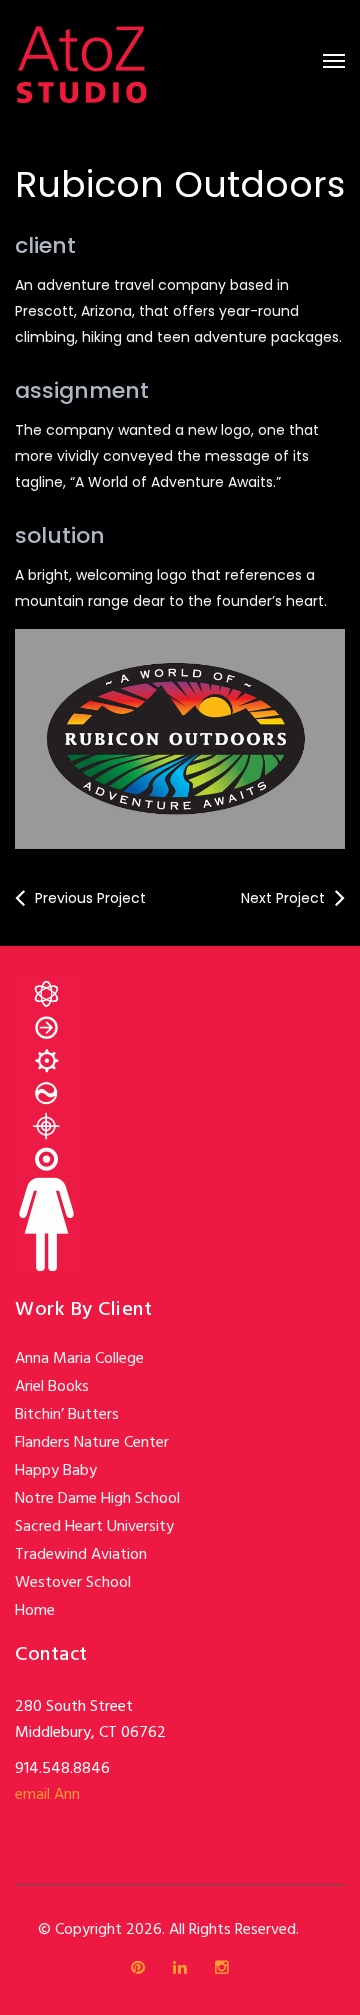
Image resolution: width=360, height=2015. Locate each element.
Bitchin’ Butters (67, 1415)
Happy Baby (56, 1471)
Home (35, 1611)
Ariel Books (52, 1387)
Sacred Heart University (94, 1527)
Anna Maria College (79, 1359)
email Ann (47, 1795)
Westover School (73, 1583)
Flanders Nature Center (92, 1443)
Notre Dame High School (97, 1499)
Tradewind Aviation (81, 1555)
